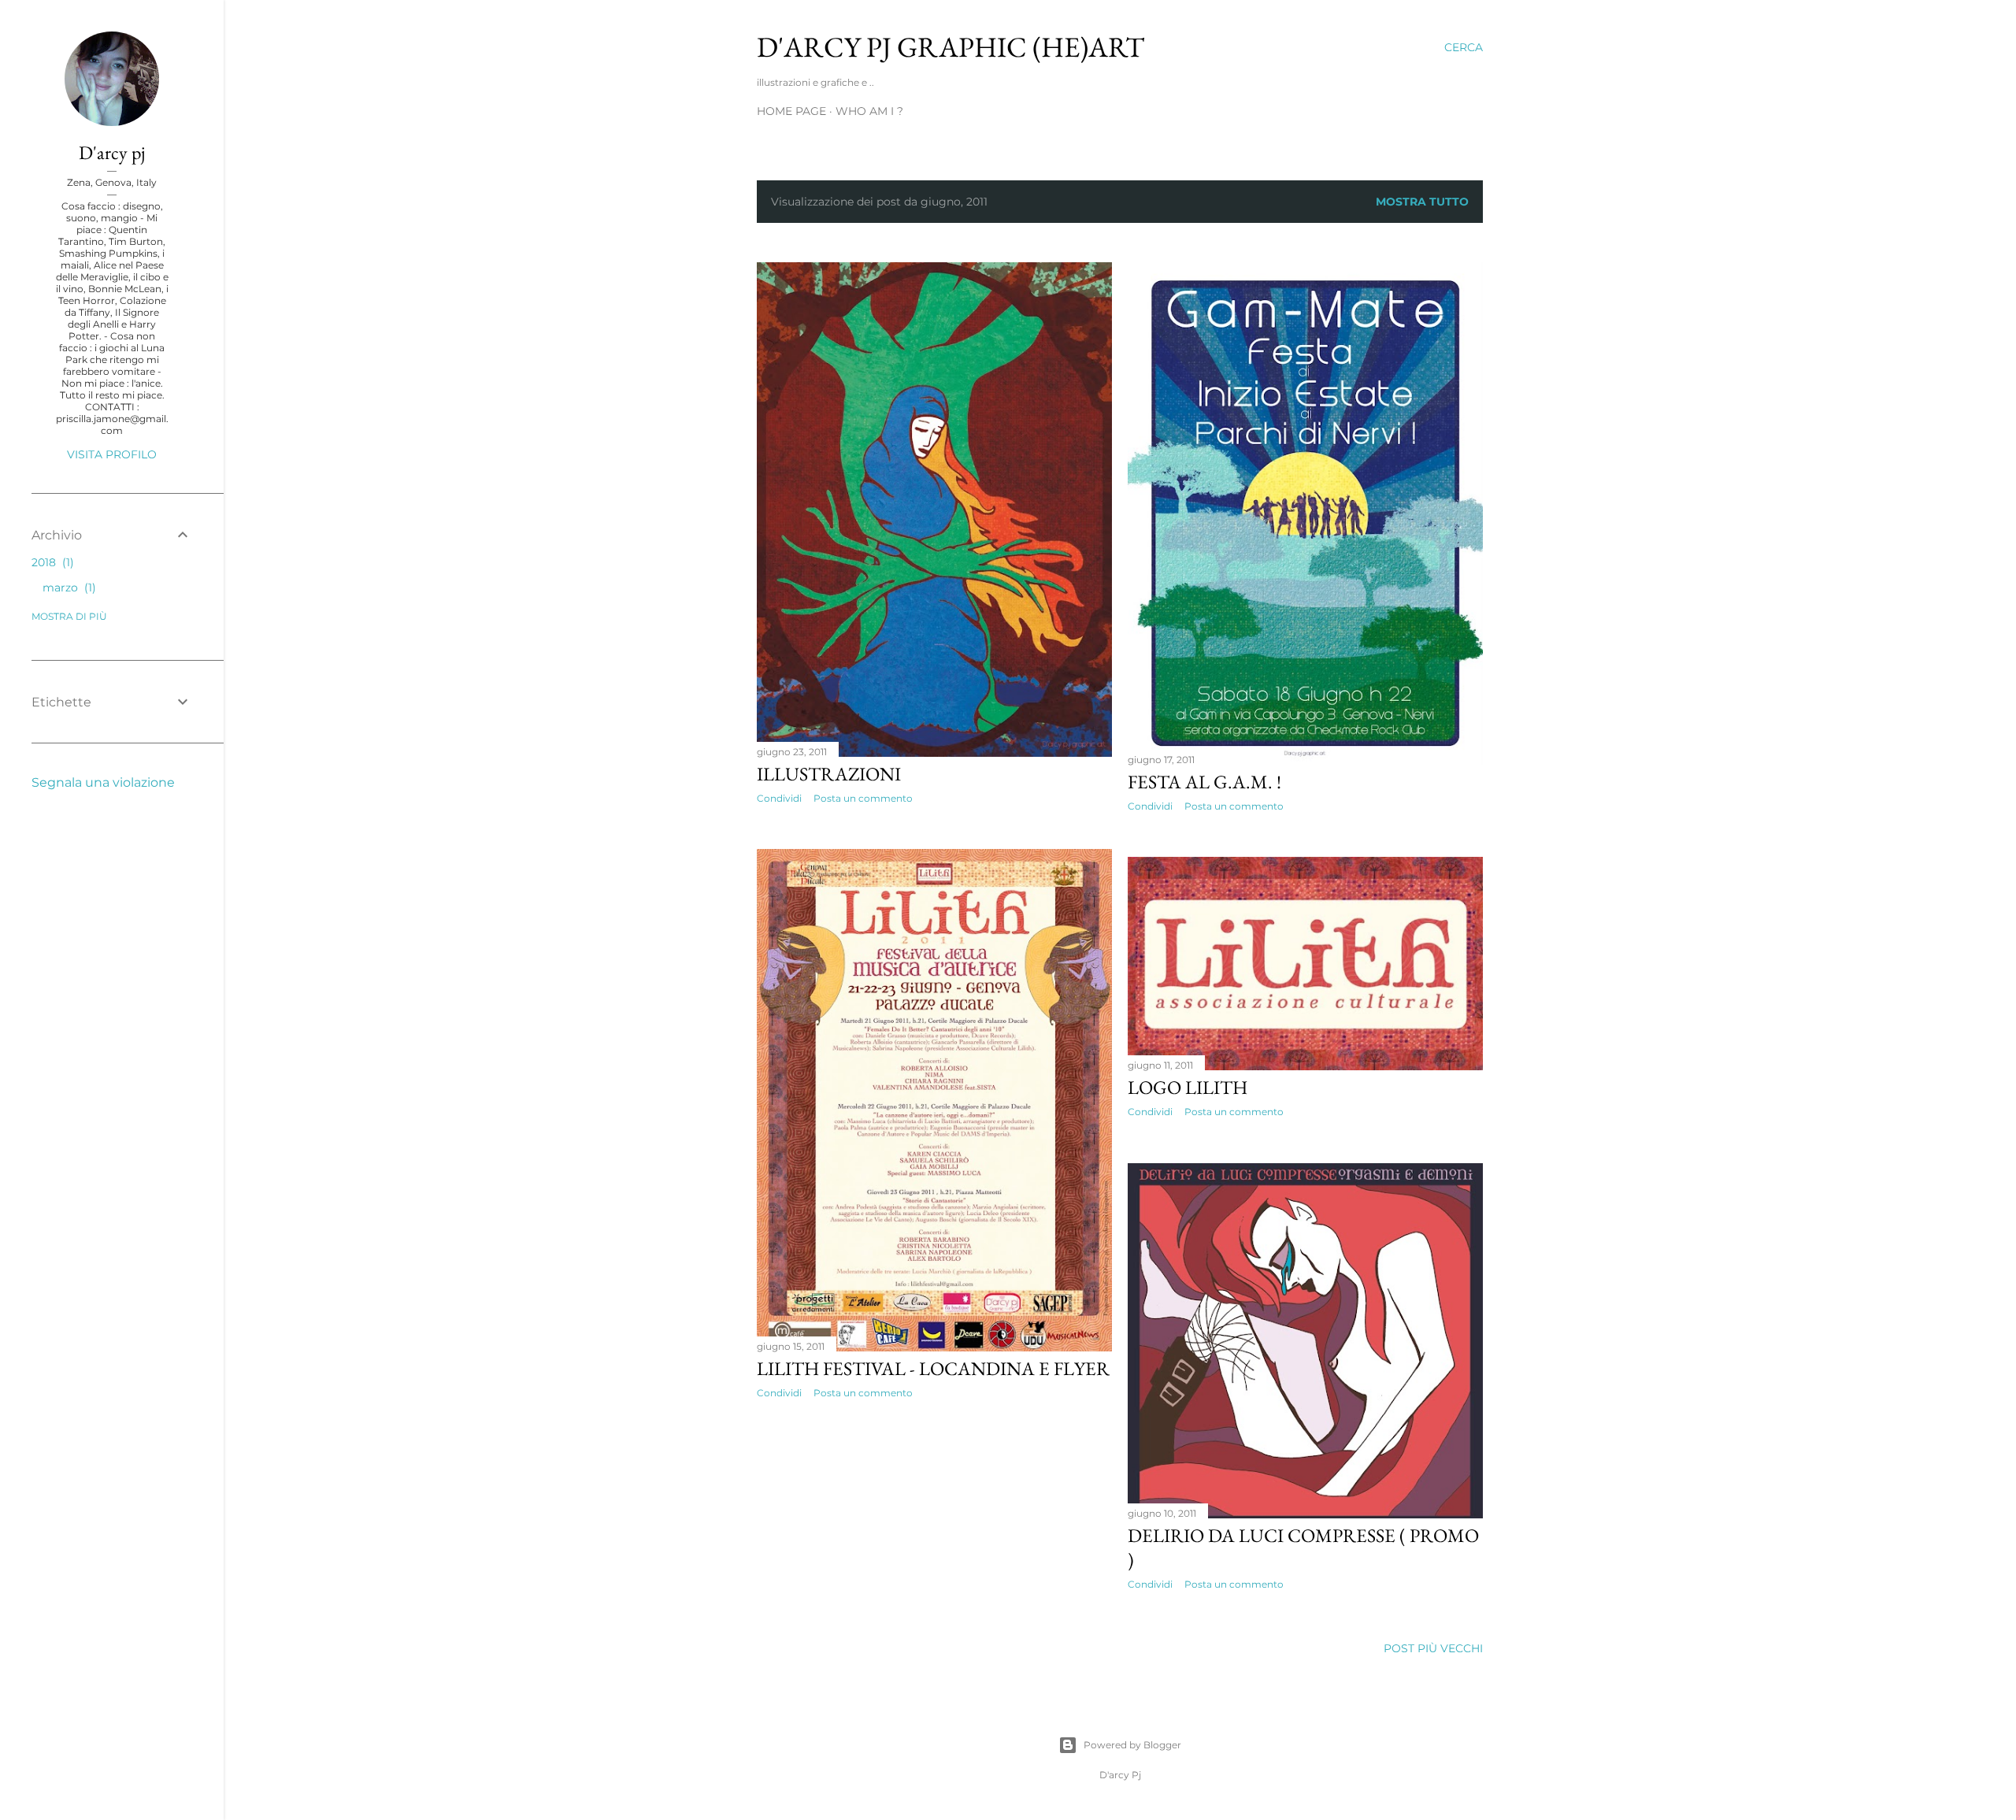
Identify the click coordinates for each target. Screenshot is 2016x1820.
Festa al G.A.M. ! (1204, 782)
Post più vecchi (1433, 1648)
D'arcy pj (112, 152)
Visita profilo (112, 454)
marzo (67, 588)
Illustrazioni (829, 774)
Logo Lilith (1188, 1087)
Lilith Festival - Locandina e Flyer (933, 1368)
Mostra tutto (1422, 202)
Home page (791, 111)
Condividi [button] (779, 798)
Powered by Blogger (1132, 1745)
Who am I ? (869, 111)
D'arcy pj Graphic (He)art (951, 47)
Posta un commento (863, 798)
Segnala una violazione (103, 782)
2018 (51, 562)
